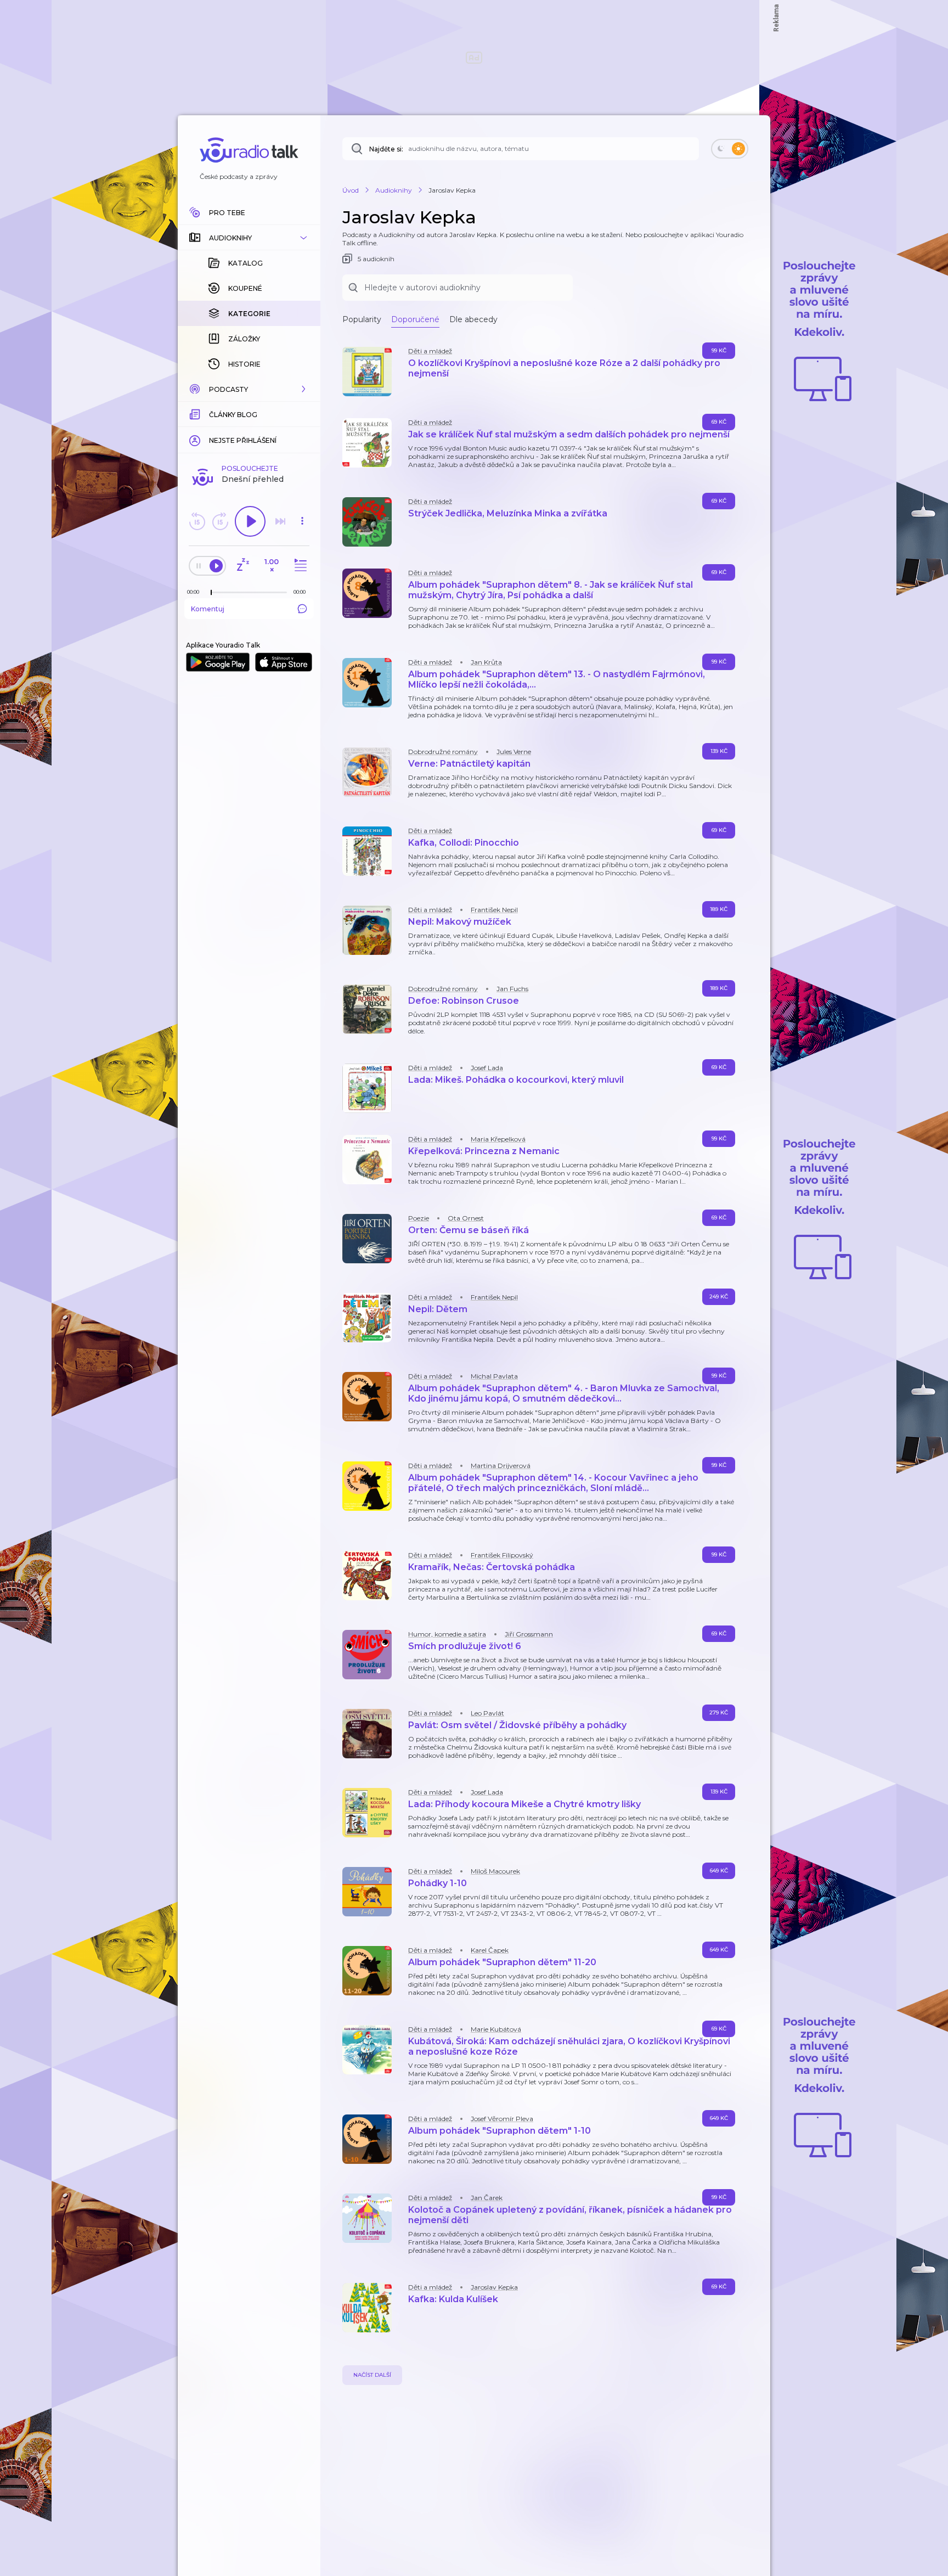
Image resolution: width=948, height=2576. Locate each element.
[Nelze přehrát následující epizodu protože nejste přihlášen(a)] (280, 521)
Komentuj (208, 609)
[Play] (250, 521)
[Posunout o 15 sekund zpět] (197, 521)
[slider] (211, 593)
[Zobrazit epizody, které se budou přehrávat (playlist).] (299, 566)
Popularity (362, 319)
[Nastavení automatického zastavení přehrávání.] (242, 566)
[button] (249, 238)
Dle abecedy (473, 319)
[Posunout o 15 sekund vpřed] (220, 521)
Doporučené (415, 319)
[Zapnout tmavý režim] (730, 149)
